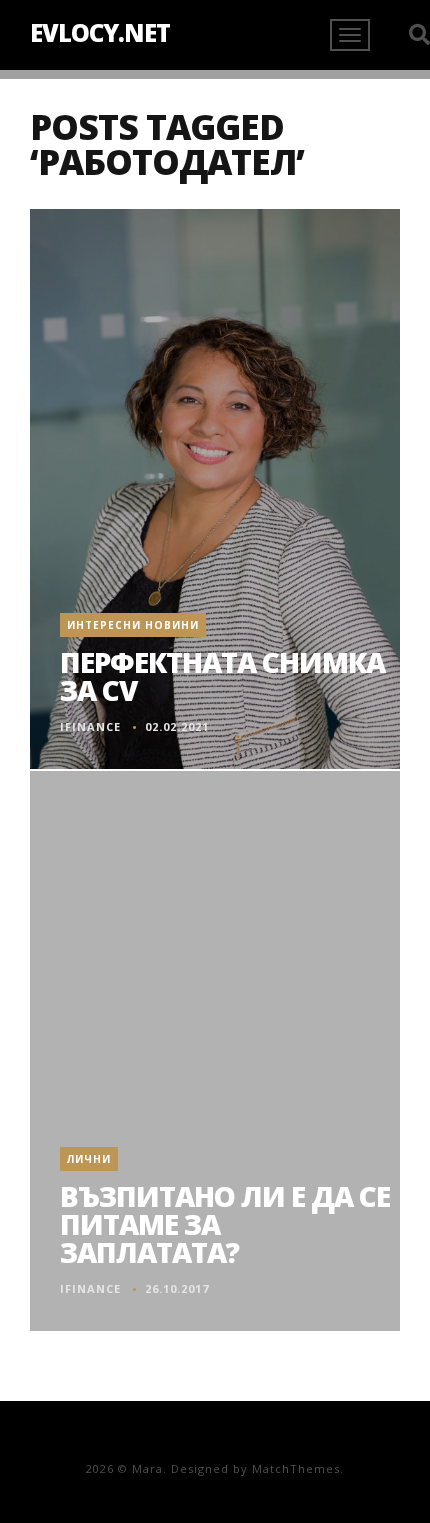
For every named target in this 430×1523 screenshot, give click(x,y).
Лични (89, 1159)
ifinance (90, 726)
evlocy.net (100, 32)
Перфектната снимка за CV (222, 676)
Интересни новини (133, 625)
